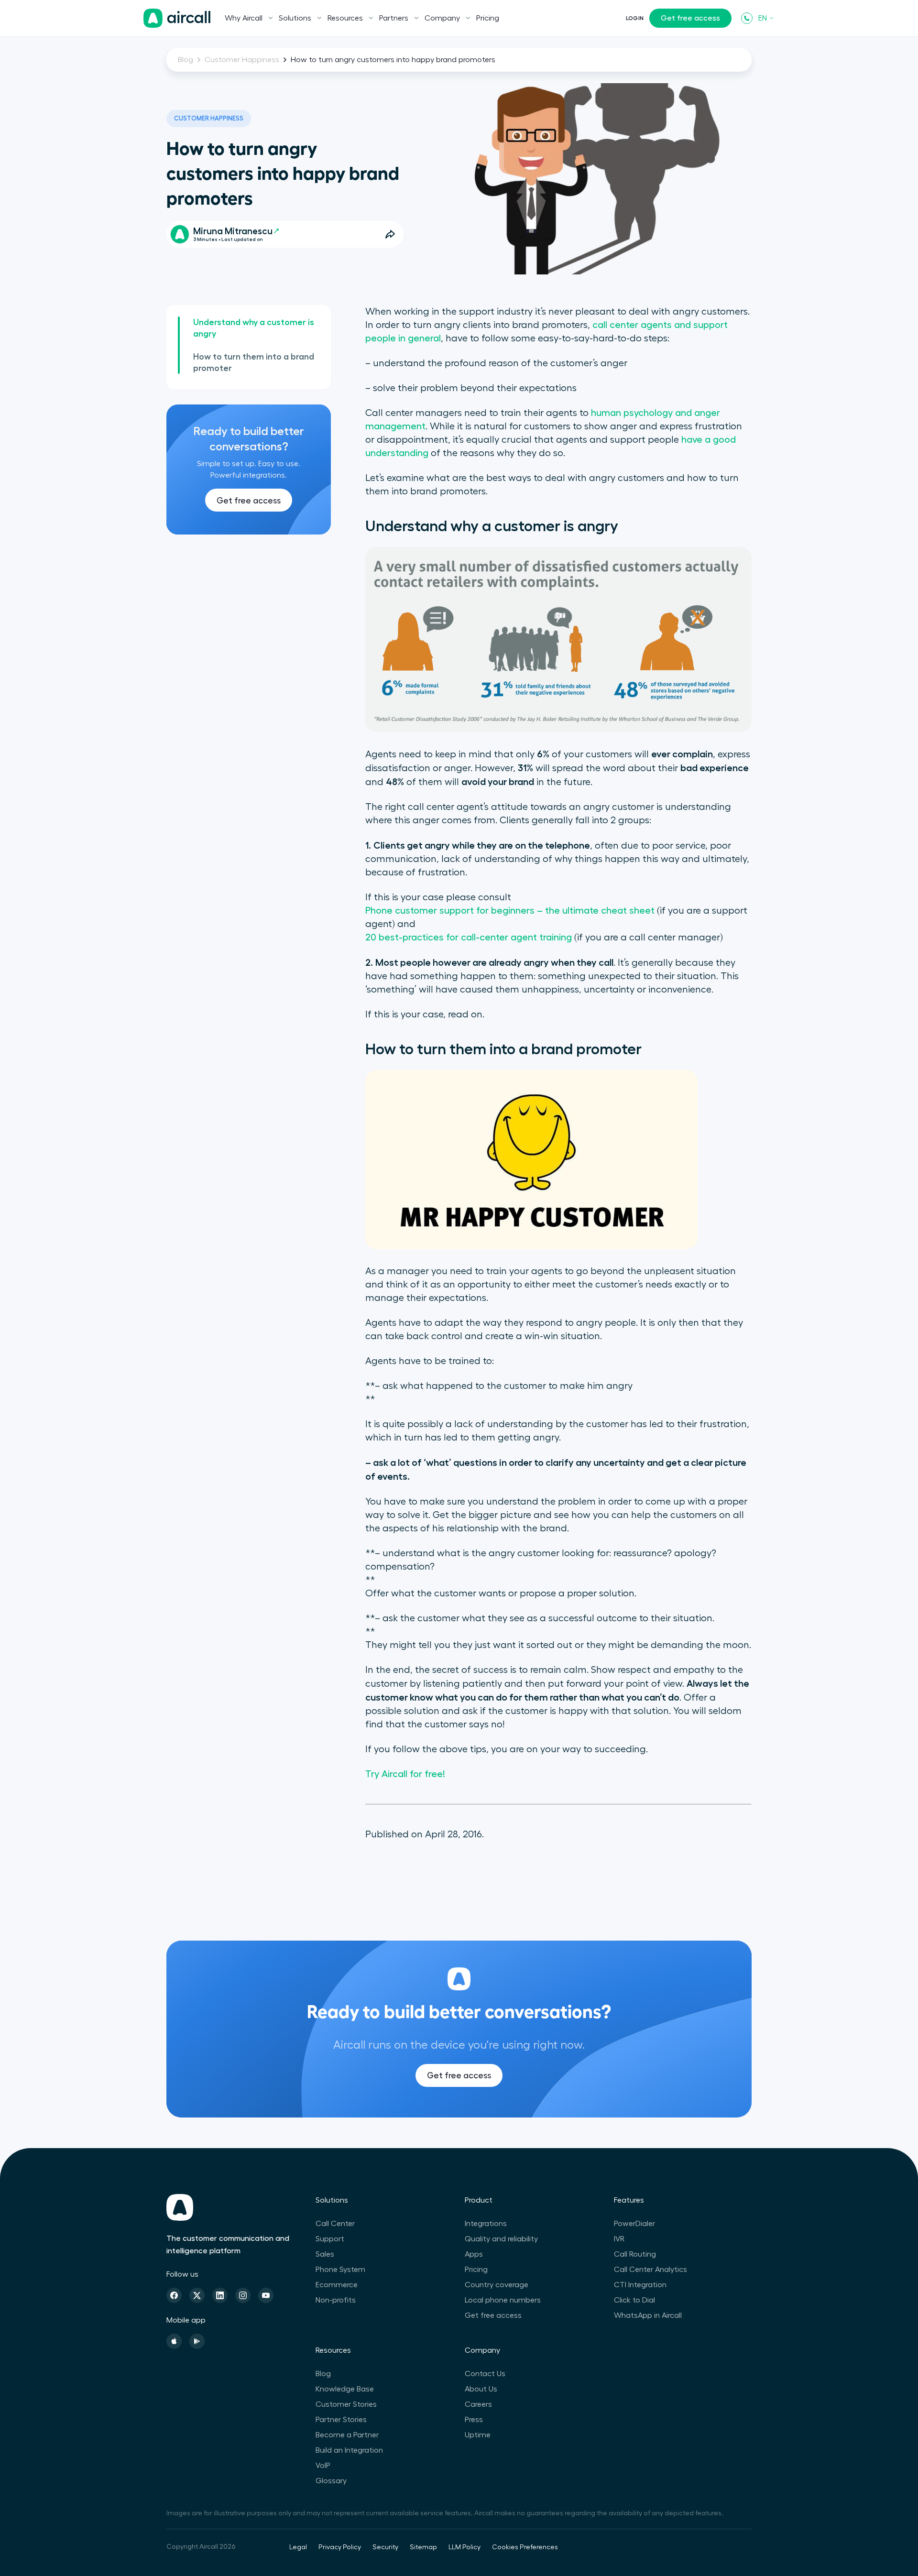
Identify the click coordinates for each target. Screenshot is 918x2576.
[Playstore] (197, 2341)
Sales (325, 2254)
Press (474, 2420)
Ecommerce (337, 2285)
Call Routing (635, 2254)
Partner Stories (341, 2420)
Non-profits (336, 2300)
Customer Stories (346, 2404)
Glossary (331, 2481)
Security (385, 2547)
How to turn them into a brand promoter (254, 362)
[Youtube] (266, 2295)
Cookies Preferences (525, 2547)
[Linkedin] (220, 2295)
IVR (619, 2239)
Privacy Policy (340, 2547)
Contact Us (485, 2374)
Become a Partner (347, 2435)
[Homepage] (177, 18)
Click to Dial (634, 2300)
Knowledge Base (345, 2389)
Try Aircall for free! (405, 1774)
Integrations (486, 2224)
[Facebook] (174, 2295)
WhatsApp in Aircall (648, 2315)
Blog (186, 60)
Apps (474, 2254)
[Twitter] (197, 2295)
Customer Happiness (242, 60)
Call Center (335, 2224)
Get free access (690, 18)
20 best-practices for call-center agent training (469, 938)
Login (635, 18)
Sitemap (423, 2547)
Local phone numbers (503, 2300)
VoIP (323, 2466)
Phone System (340, 2270)
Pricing (488, 18)
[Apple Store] (174, 2341)
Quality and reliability (501, 2239)
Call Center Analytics (650, 2270)
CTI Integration (640, 2285)
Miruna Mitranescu (233, 231)
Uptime (478, 2435)
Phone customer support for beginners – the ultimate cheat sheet (510, 911)
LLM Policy (464, 2547)
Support (330, 2239)
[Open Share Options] (390, 234)
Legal (298, 2547)
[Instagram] (243, 2295)
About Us (481, 2389)
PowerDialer (634, 2224)
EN (763, 18)
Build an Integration (349, 2450)
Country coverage (497, 2285)
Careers (478, 2404)
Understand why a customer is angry (254, 328)
